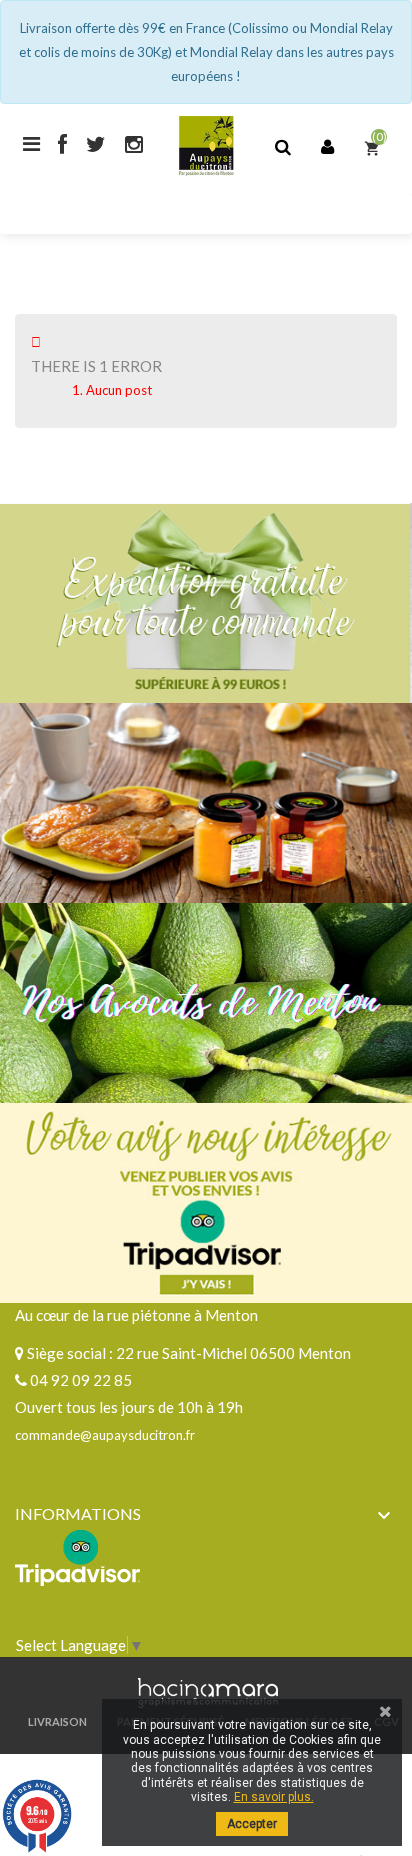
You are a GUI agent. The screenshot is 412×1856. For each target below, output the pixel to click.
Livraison (57, 1721)
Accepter (252, 1824)
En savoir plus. (274, 1797)
